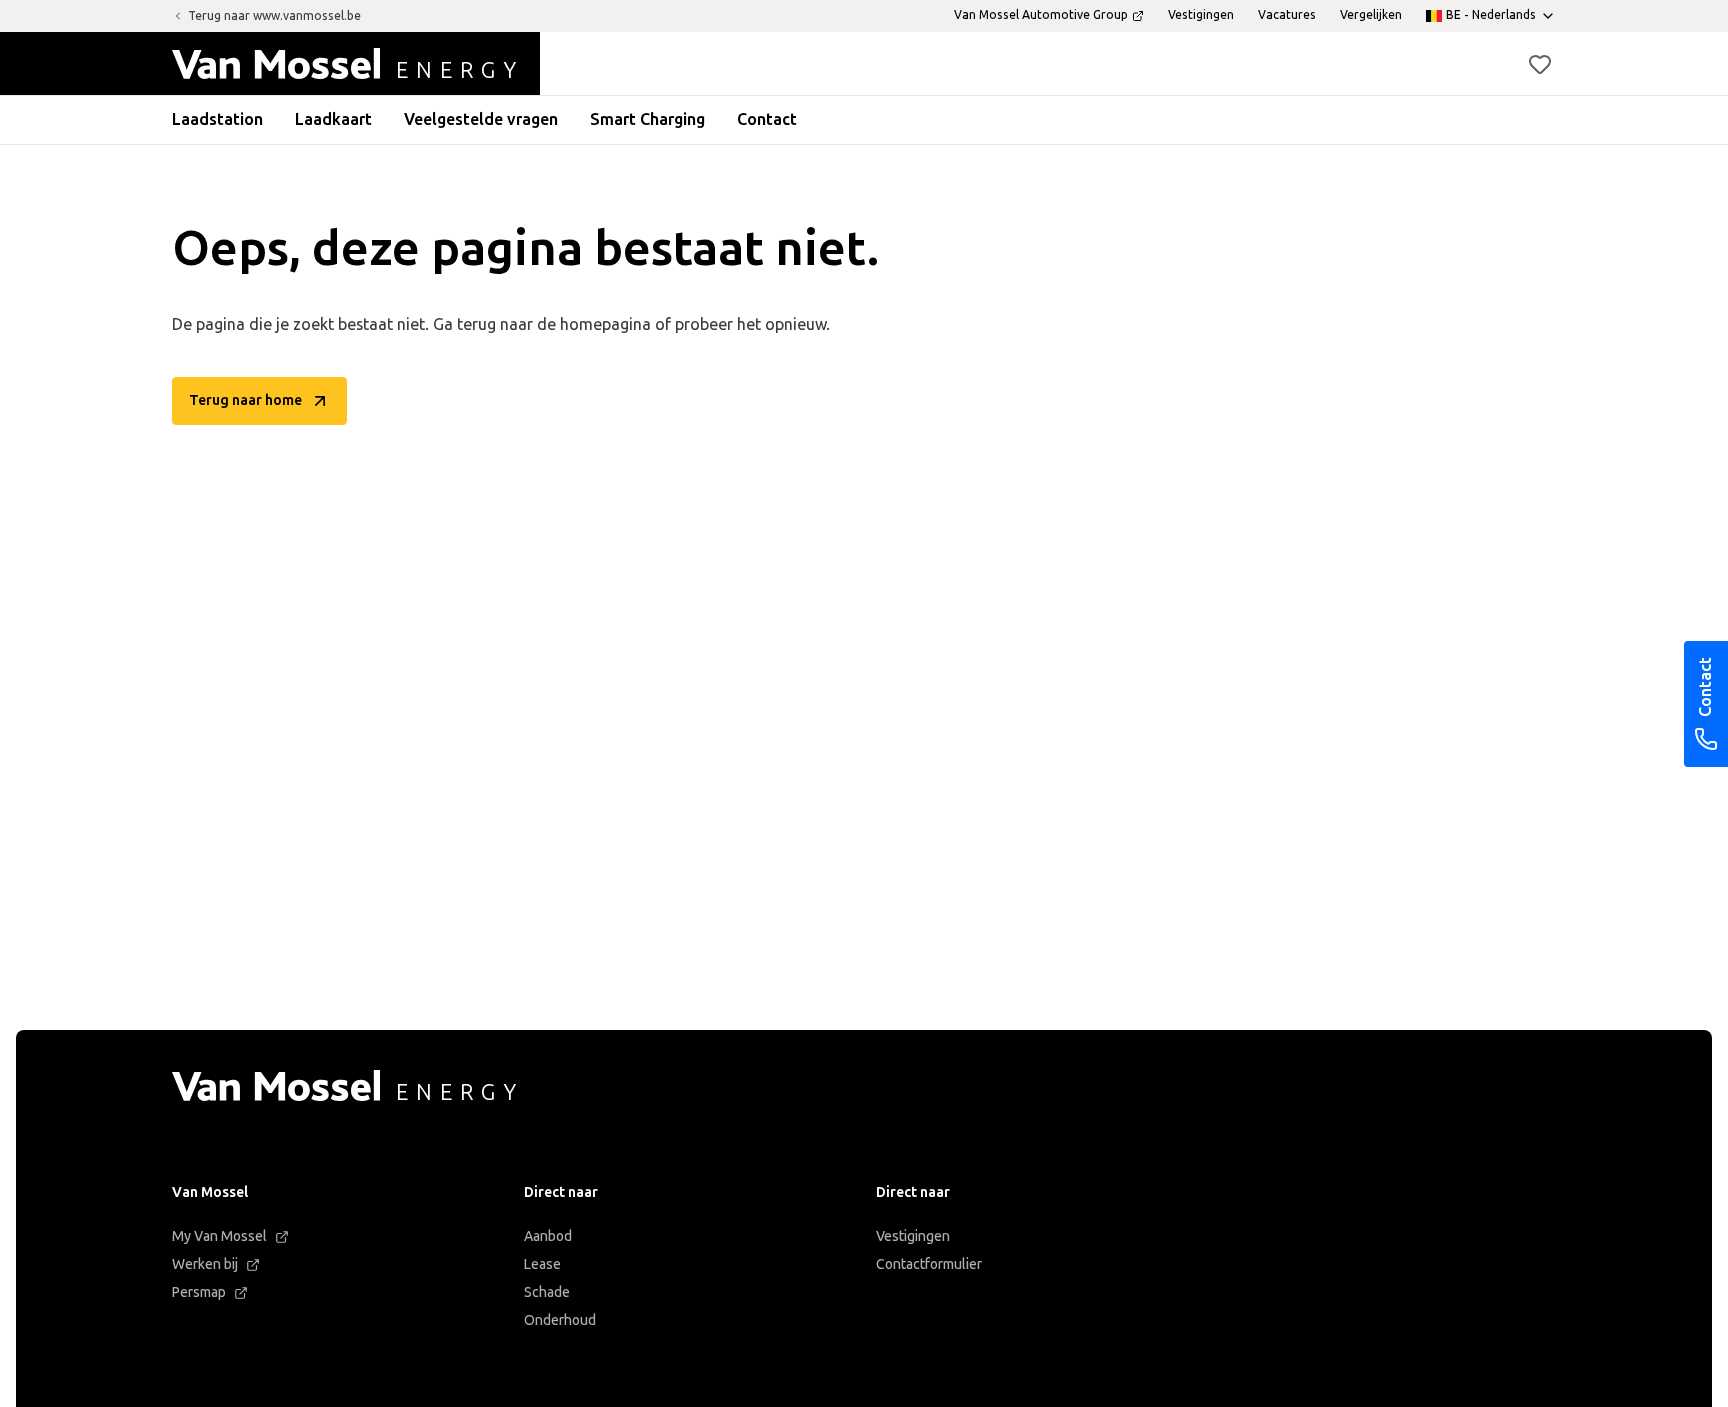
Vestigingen (913, 1236)
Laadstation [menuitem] (217, 119)
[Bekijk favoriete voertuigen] (1540, 64)
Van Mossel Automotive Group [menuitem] (1041, 15)
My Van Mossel (219, 1236)
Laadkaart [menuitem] (333, 119)
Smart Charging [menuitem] (647, 119)
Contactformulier (929, 1264)
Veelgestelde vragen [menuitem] (481, 119)
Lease (542, 1264)
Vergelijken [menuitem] (1371, 15)
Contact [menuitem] (767, 119)
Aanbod (548, 1236)
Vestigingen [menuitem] (1201, 15)
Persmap (199, 1292)
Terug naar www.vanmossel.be (274, 16)
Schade (547, 1292)
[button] (1540, 64)
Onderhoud (560, 1320)
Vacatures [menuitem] (1287, 15)
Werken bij (205, 1264)
